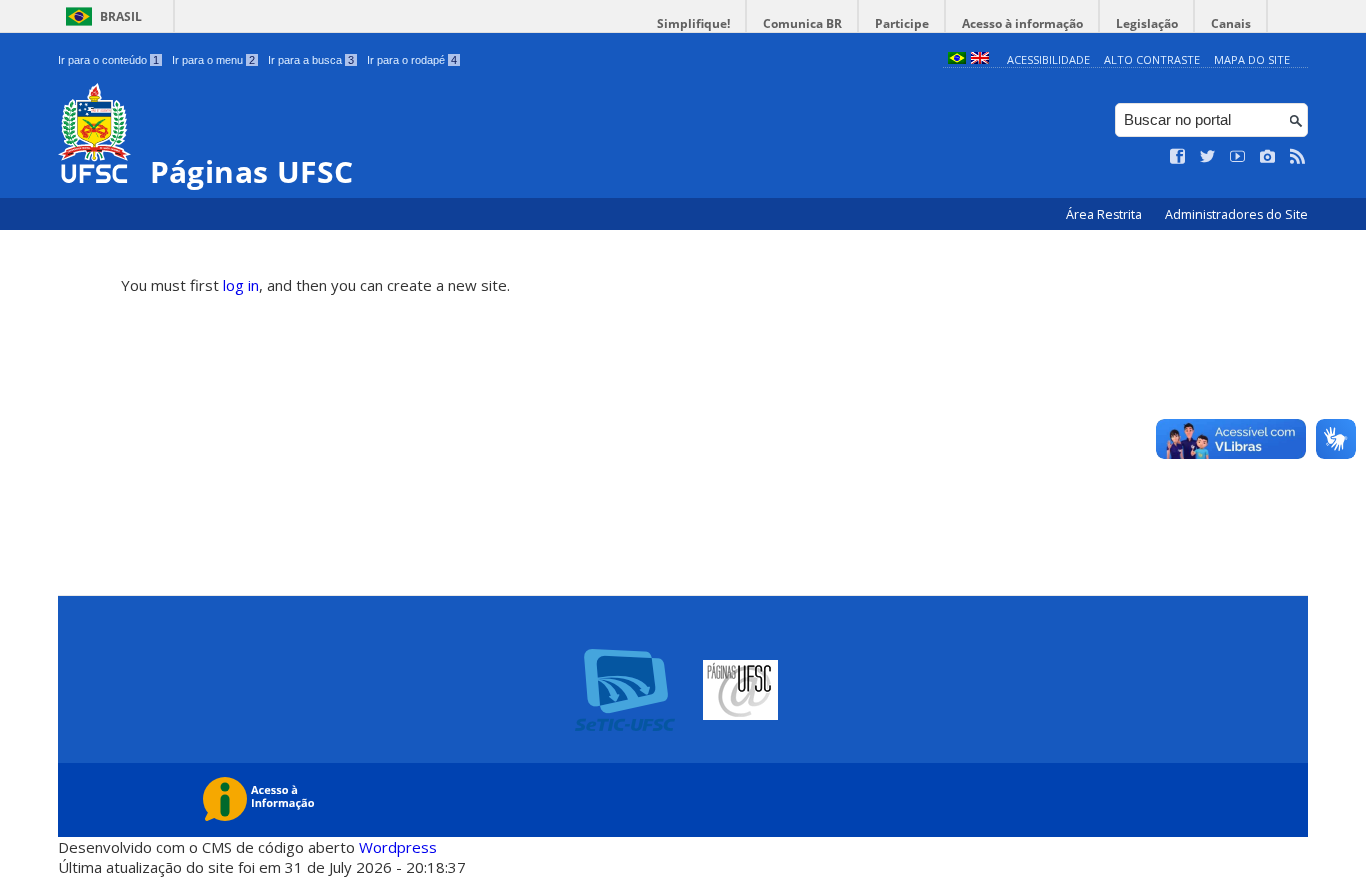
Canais (1231, 23)
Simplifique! (693, 23)
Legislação (1147, 23)
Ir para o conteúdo (108, 60)
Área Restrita (1105, 214)
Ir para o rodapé (412, 60)
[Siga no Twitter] (1208, 157)
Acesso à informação (1022, 23)
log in (241, 285)
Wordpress (398, 847)
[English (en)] (980, 59)
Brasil (121, 16)
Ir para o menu (213, 60)
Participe (902, 23)
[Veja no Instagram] (1268, 157)
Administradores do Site (1236, 214)
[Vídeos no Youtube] (1238, 157)
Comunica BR (802, 23)
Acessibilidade (1048, 59)
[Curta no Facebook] (1178, 157)
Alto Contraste (1152, 59)
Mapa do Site (1252, 59)
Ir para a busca (311, 60)
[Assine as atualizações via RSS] (1298, 157)
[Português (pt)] (957, 59)
